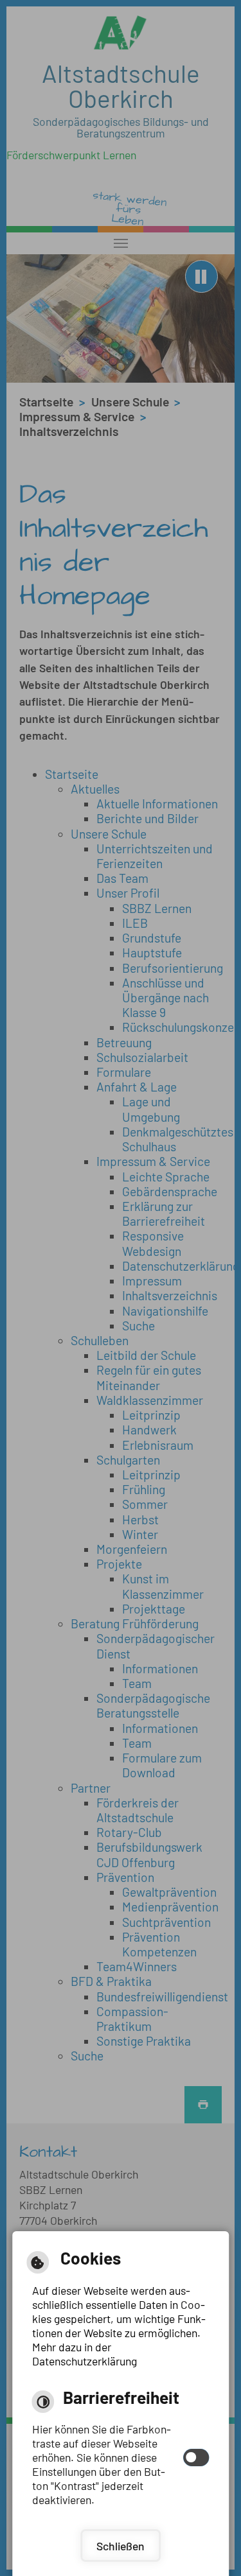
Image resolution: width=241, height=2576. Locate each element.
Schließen (121, 2546)
